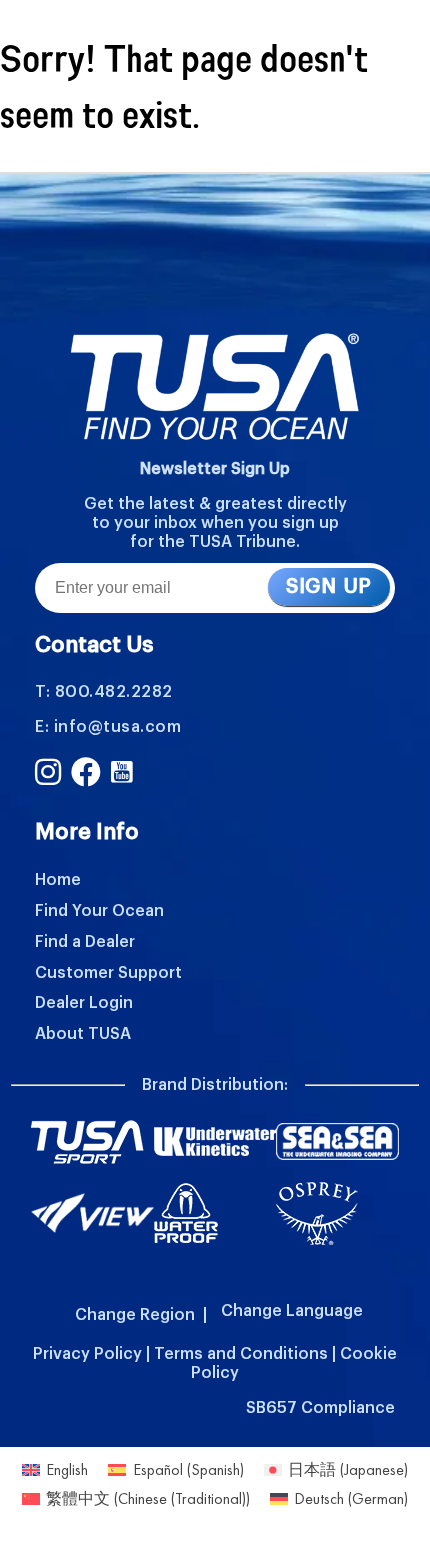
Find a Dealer (85, 942)
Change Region (135, 1315)
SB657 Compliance (320, 1408)
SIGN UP (329, 587)
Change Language (292, 1311)
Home (58, 880)
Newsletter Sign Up (215, 469)
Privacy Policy (87, 1354)
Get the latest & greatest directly (215, 504)
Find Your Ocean (99, 911)
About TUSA (83, 1034)
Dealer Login (84, 1003)
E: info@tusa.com (108, 727)
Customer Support (108, 973)
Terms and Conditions (241, 1354)
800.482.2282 (114, 692)
